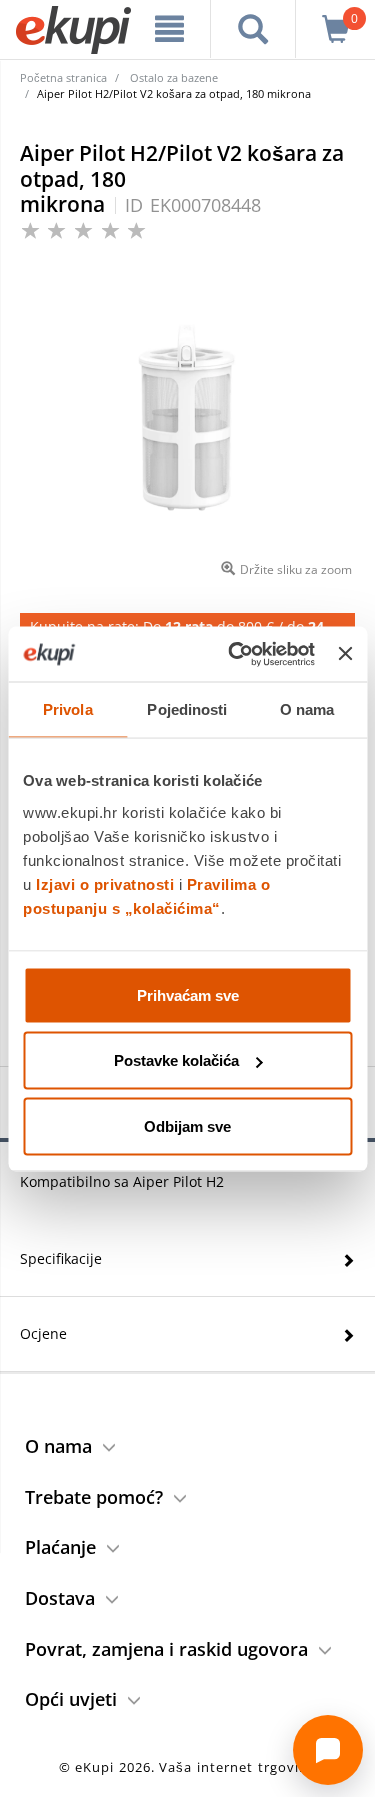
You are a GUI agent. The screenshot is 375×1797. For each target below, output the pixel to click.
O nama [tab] (307, 709)
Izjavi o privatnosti (105, 883)
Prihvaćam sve (188, 994)
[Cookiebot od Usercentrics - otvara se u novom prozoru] (235, 654)
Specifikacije (61, 1258)
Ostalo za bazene (174, 77)
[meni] (170, 29)
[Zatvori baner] (345, 654)
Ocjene (43, 1333)
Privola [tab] (68, 709)
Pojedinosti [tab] (187, 709)
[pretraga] (253, 29)
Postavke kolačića (176, 1060)
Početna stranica (63, 77)
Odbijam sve (187, 1125)
